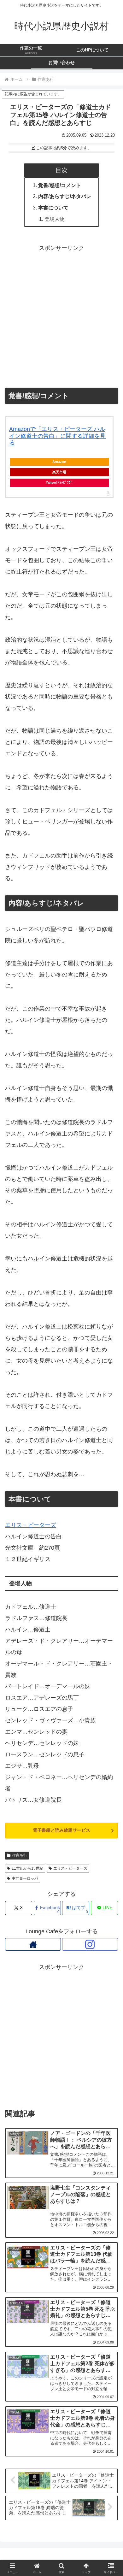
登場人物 (55, 219)
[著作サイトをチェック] (33, 1944)
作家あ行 (20, 1855)
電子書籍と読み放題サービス (61, 1830)
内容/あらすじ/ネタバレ (65, 196)
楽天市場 (59, 472)
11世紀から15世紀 (27, 1868)
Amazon (59, 462)
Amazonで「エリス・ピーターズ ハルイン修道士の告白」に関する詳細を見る (57, 436)
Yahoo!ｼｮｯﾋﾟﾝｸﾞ (59, 482)
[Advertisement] (61, 315)
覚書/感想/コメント (60, 185)
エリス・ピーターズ (70, 1868)
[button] (111, 1507)
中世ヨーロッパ (25, 1878)
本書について (53, 208)
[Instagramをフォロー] (90, 1944)
